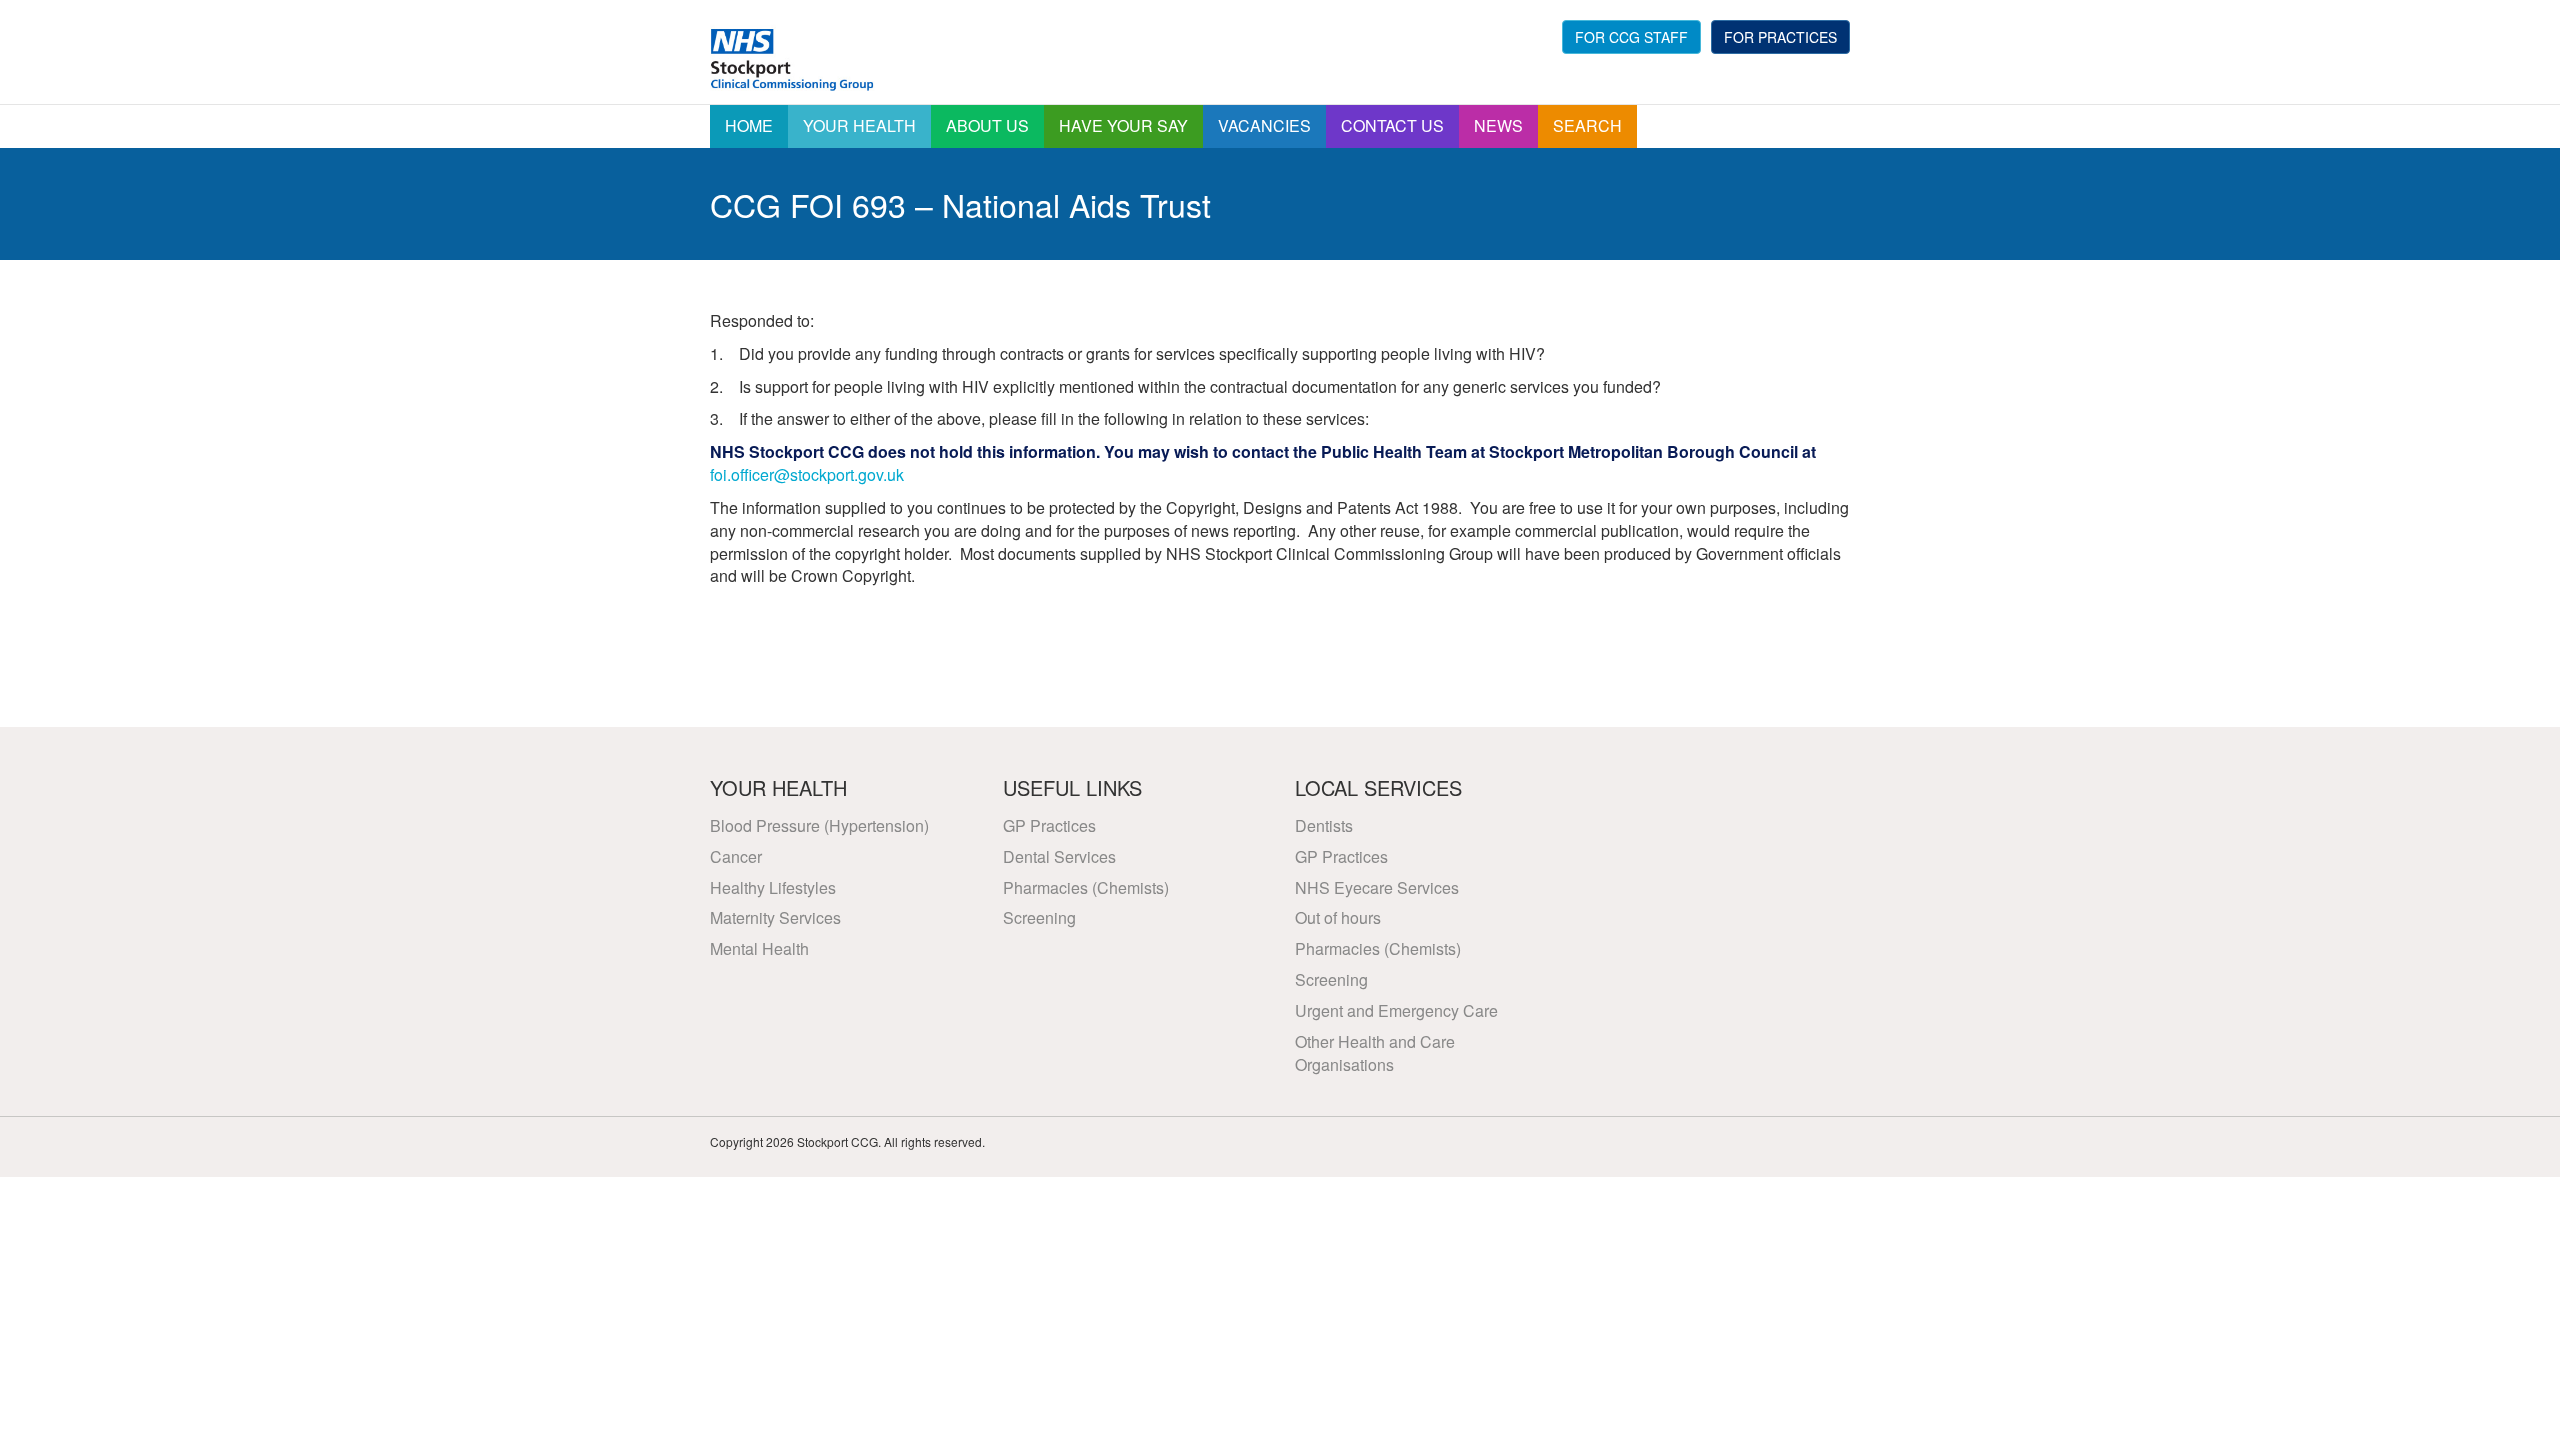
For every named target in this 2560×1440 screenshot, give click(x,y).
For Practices (1780, 37)
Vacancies (1264, 125)
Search (1587, 125)
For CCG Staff (1631, 37)
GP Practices (1049, 825)
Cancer (736, 856)
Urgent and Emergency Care (1396, 1010)
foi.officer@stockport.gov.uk (807, 474)
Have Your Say (1123, 125)
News (1498, 125)
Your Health (859, 125)
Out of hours (1338, 917)
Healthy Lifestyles (773, 887)
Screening (1039, 917)
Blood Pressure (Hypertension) (819, 825)
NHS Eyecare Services (1377, 887)
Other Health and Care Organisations (1375, 1053)
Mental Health (759, 948)
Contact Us (1392, 125)
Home (749, 125)
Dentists (1324, 825)
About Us (987, 125)
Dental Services (1059, 856)
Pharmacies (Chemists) (1086, 887)
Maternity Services (775, 917)
